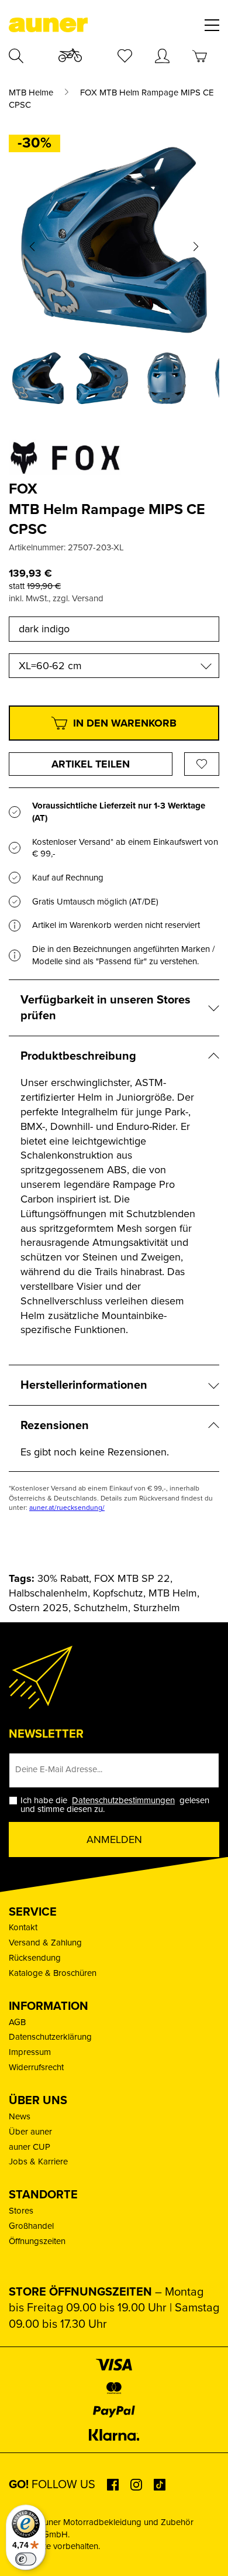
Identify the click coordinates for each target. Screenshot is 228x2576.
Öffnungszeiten (37, 2241)
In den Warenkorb (125, 723)
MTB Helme (31, 93)
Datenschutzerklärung (50, 2037)
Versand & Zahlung (45, 1943)
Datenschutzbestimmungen (123, 1800)
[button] (32, 246)
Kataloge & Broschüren (53, 1973)
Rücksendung (35, 1958)
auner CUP (30, 2147)
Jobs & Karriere (38, 2161)
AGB (17, 2022)
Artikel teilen (91, 764)
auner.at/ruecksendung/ (67, 1508)
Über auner (30, 2132)
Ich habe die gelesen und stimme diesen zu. (115, 1805)
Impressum (30, 2052)
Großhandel (31, 2226)
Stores (21, 2211)
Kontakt (23, 1927)
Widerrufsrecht (36, 2067)
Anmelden (114, 1839)
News (20, 2116)
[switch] (26, 2559)
